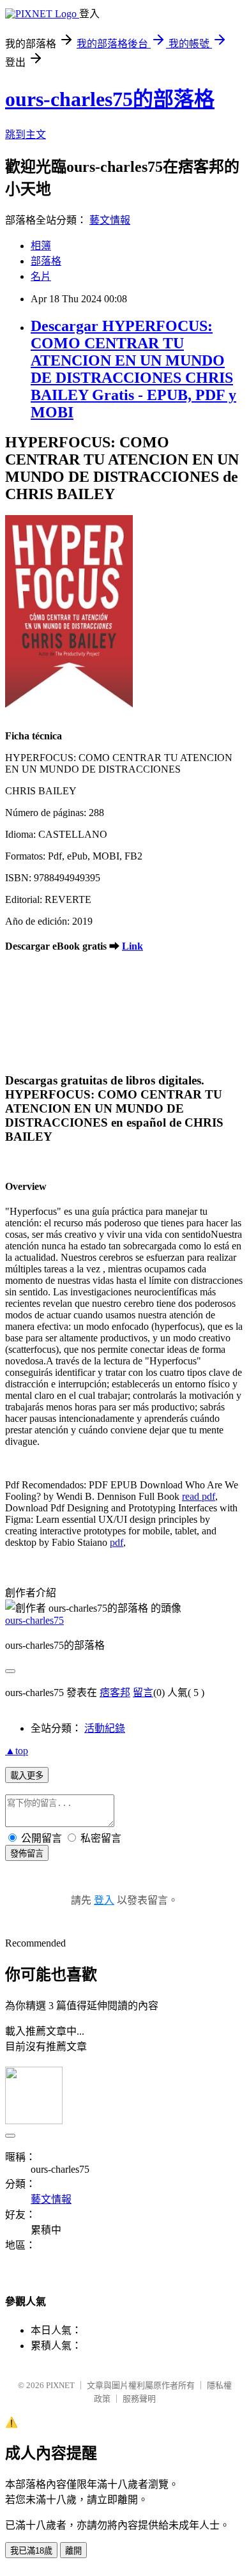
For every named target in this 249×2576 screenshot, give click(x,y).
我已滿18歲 (31, 2551)
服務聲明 (139, 2399)
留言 (143, 1693)
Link (132, 946)
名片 (41, 276)
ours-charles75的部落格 (110, 99)
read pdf (199, 1496)
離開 (73, 2551)
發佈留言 (27, 1854)
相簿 (41, 246)
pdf (117, 1542)
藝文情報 (110, 220)
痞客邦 (115, 1693)
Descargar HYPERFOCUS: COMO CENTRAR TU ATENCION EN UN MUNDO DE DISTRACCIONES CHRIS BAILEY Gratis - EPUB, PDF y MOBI (133, 369)
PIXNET (60, 2385)
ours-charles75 (34, 1620)
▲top (17, 1751)
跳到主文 (26, 135)
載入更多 (27, 1776)
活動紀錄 (105, 1728)
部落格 (46, 261)
